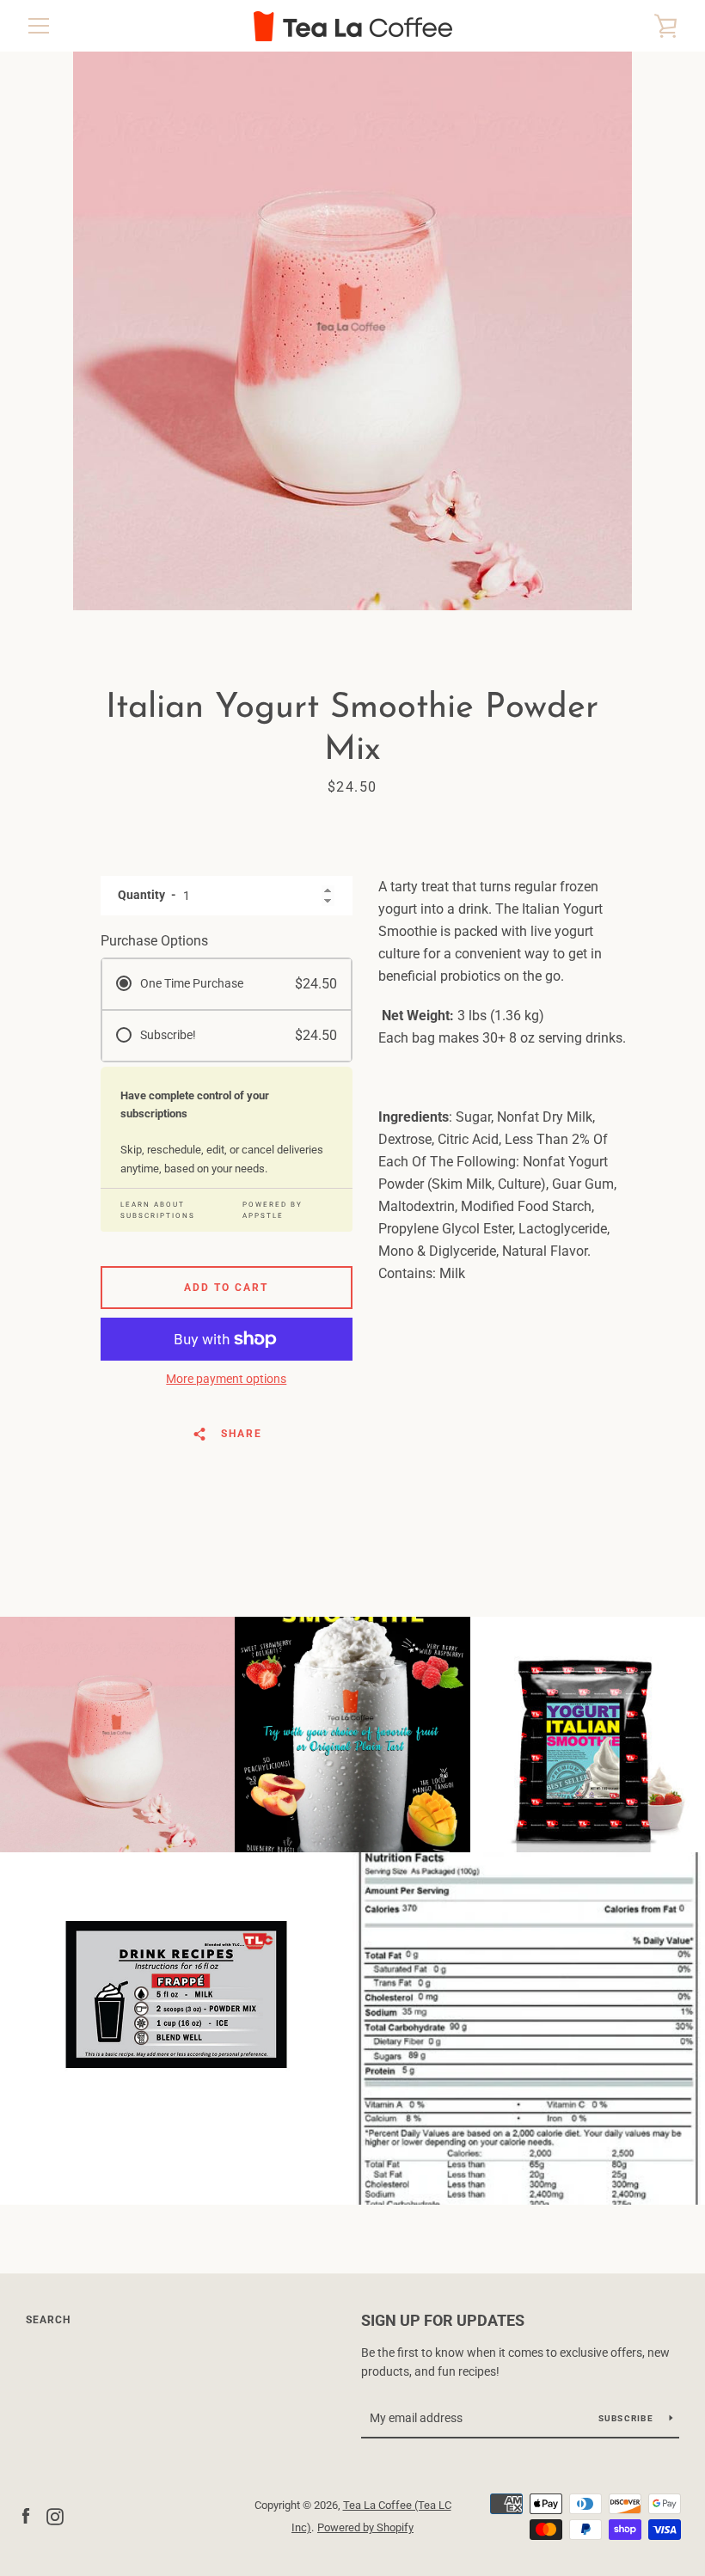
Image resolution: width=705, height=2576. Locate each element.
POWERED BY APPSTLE (273, 1210)
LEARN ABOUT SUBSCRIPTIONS (158, 1210)
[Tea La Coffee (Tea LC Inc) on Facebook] (26, 2515)
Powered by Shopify (365, 2527)
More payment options (226, 1379)
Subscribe (628, 2418)
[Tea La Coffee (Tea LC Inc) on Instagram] (55, 2515)
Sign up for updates (443, 2320)
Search (48, 2320)
